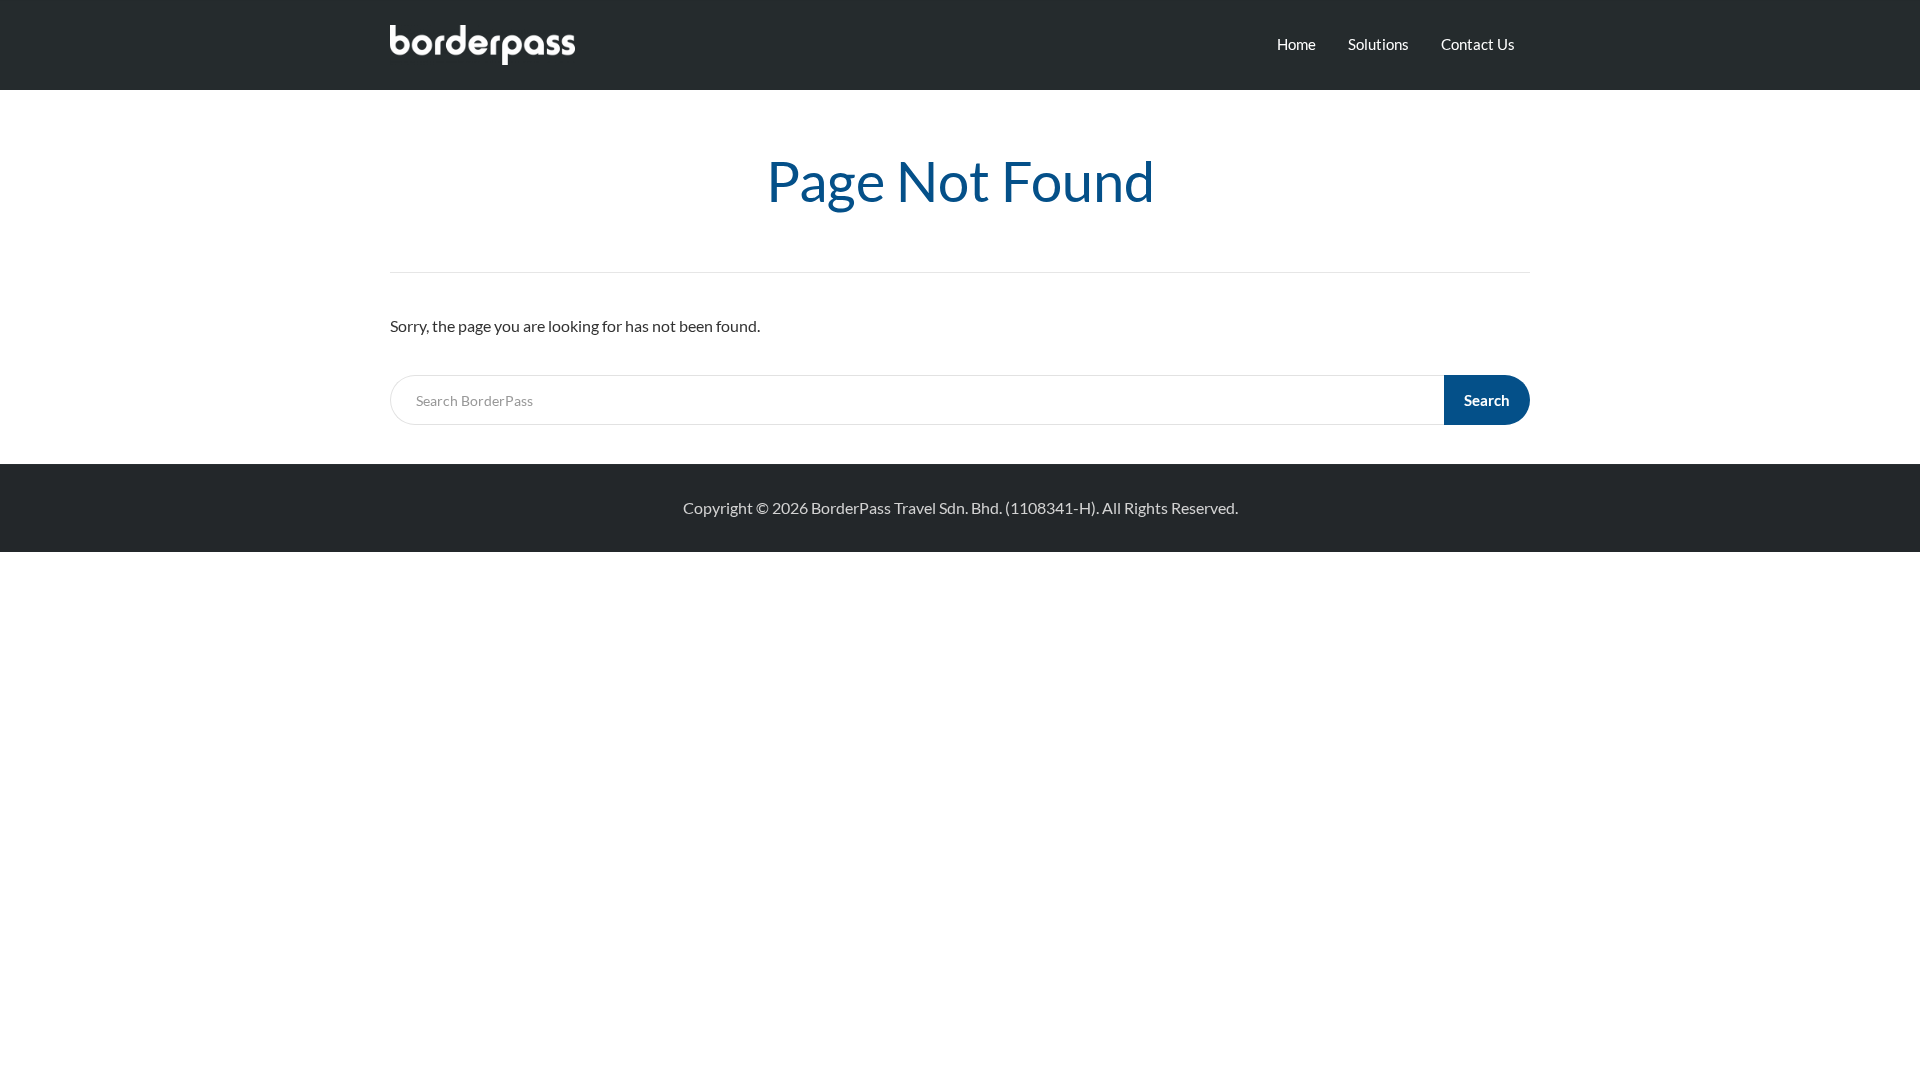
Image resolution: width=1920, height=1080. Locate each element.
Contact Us (1478, 44)
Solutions (1378, 44)
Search (1487, 400)
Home (1296, 44)
